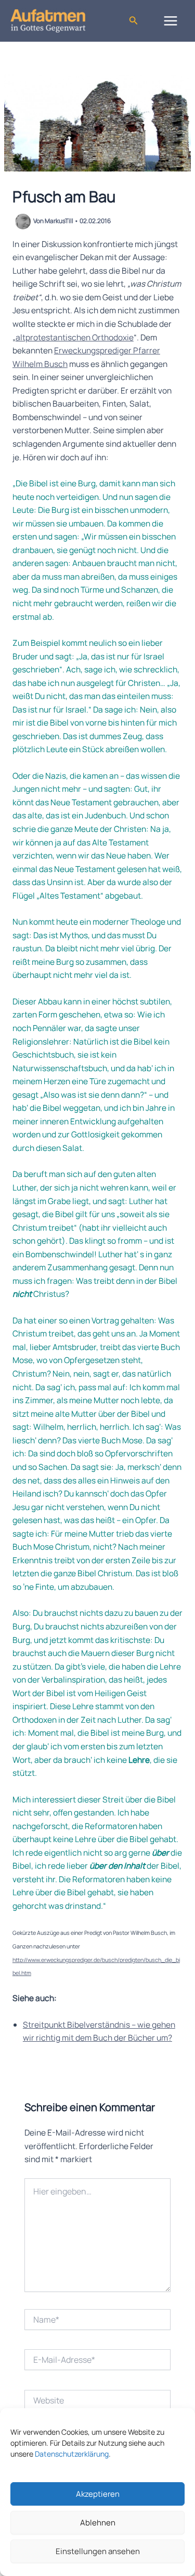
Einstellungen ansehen (98, 2551)
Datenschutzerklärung (72, 2454)
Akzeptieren (98, 2494)
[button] (134, 21)
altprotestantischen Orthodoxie (75, 337)
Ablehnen (98, 2523)
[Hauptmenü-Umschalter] (171, 21)
